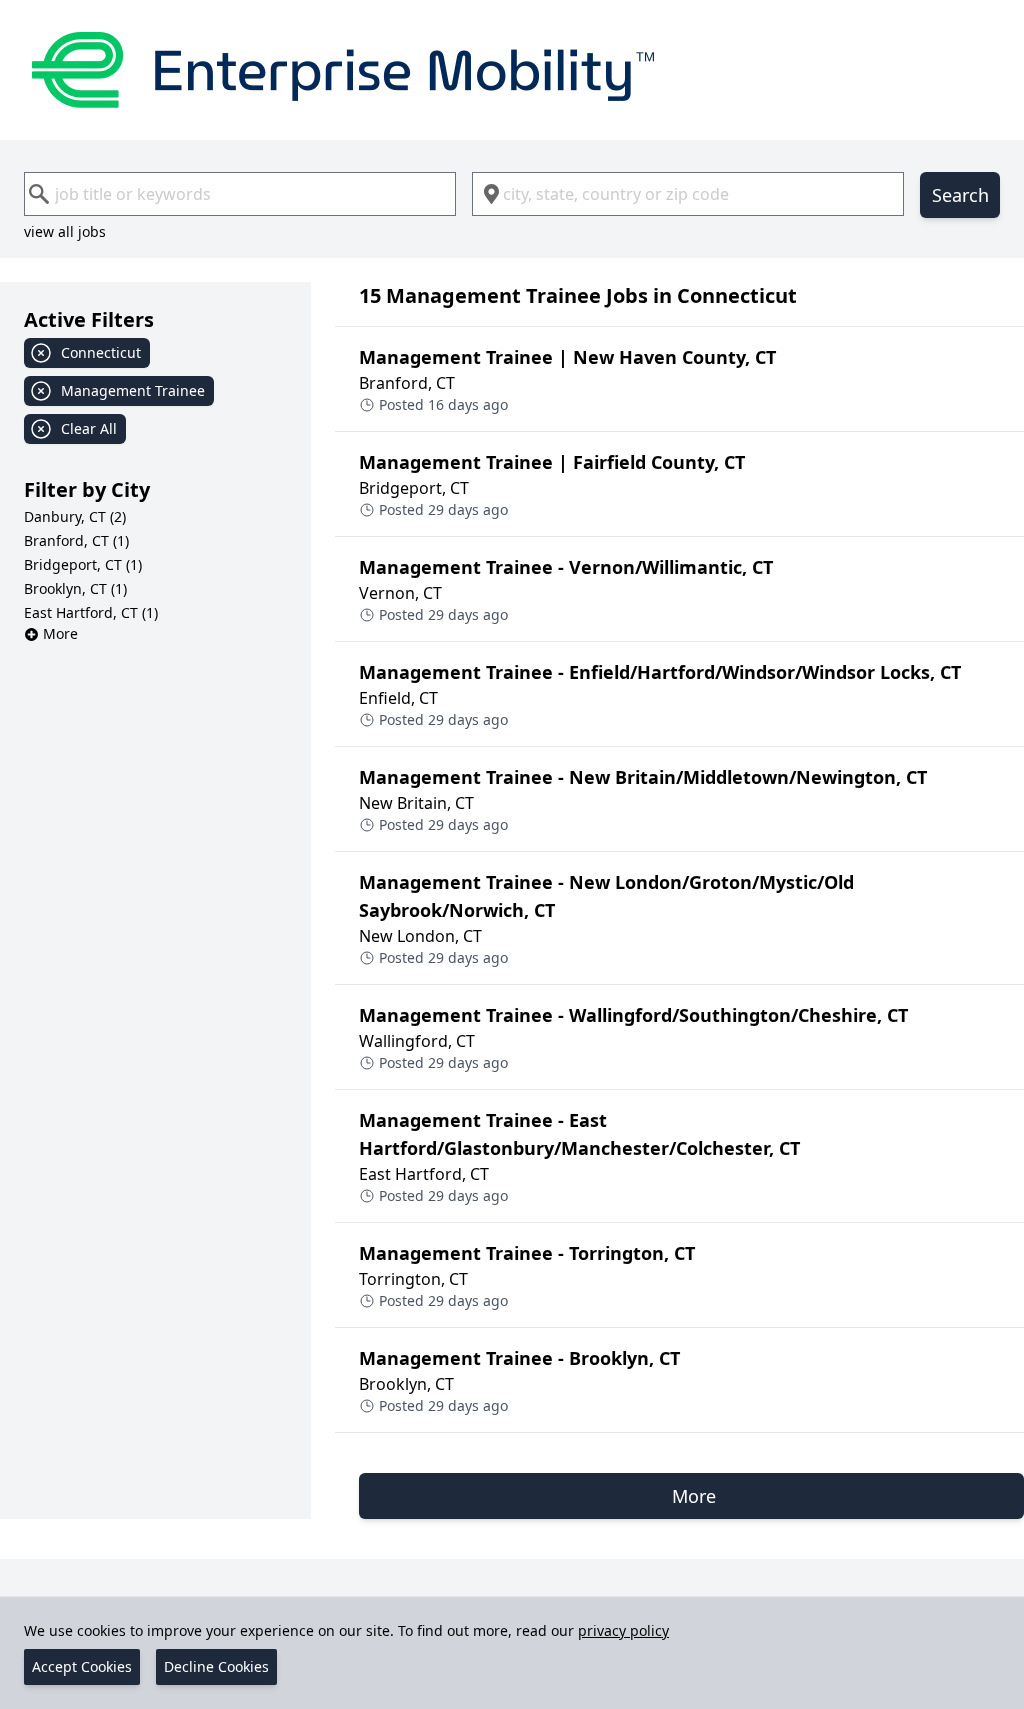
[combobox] (240, 194)
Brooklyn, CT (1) (75, 588)
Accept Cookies (82, 1666)
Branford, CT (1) (76, 540)
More (60, 633)
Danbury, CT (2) (75, 516)
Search (960, 195)
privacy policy (623, 1630)
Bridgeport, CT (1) (83, 564)
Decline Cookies (216, 1666)
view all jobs (65, 231)
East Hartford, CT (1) (91, 612)
